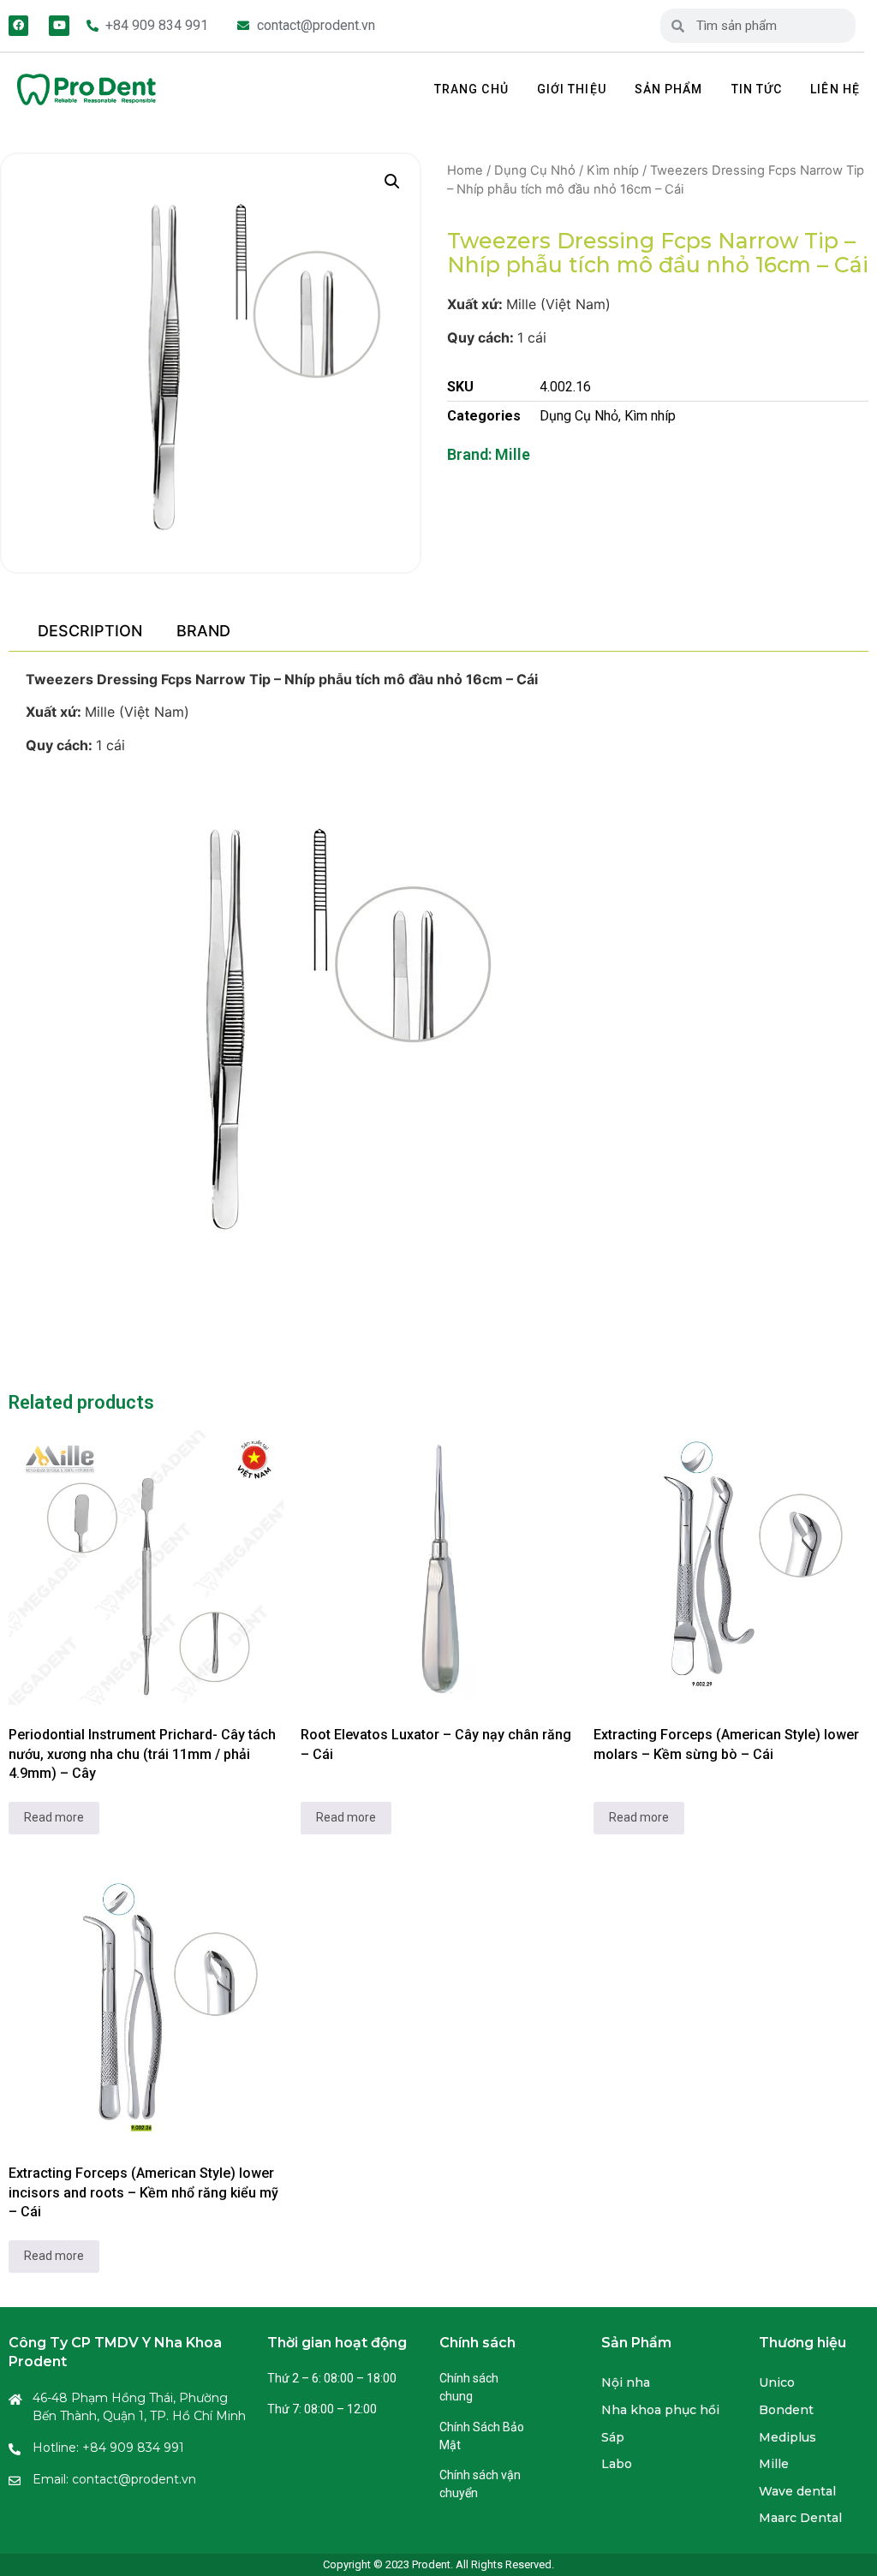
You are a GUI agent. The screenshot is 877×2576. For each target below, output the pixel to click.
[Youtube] (59, 25)
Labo (617, 2464)
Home (465, 170)
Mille (513, 454)
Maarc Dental (800, 2518)
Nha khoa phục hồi (660, 2410)
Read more (54, 1817)
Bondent (786, 2410)
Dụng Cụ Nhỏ (535, 170)
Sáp (613, 2437)
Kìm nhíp (613, 170)
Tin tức (757, 89)
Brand (203, 631)
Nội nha (626, 2382)
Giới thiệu (572, 89)
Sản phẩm (669, 89)
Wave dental (797, 2491)
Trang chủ (471, 89)
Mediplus (788, 2437)
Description (90, 631)
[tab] (89, 631)
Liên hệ (835, 89)
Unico (777, 2382)
